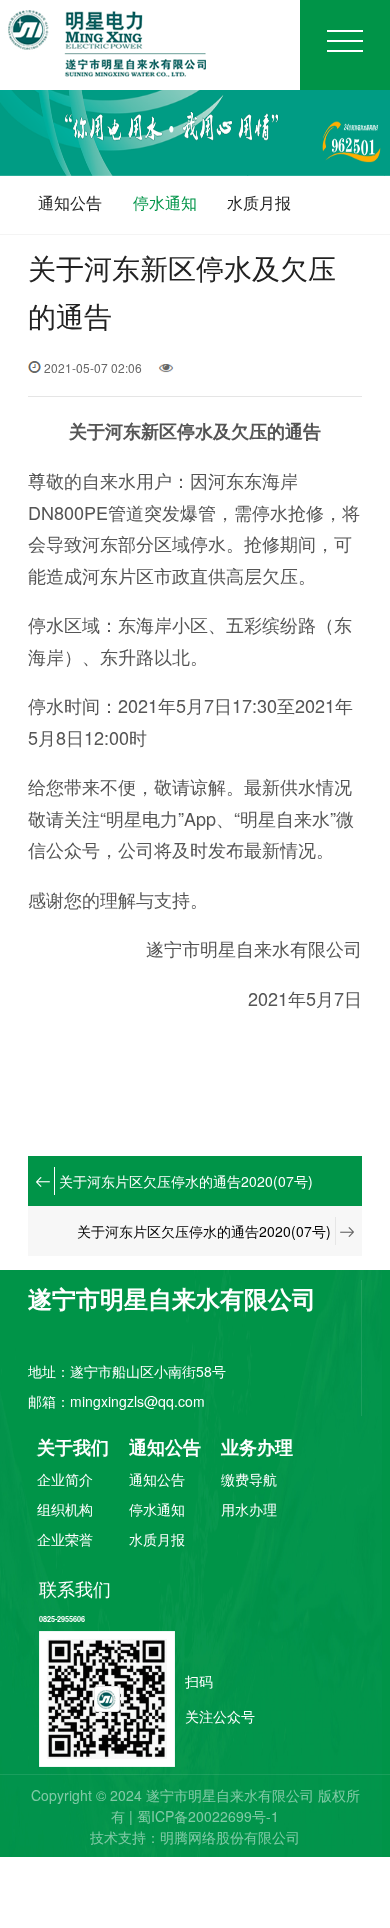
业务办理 (257, 1448)
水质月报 (259, 202)
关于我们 (73, 1448)
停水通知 (165, 202)
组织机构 (65, 1510)
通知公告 (70, 202)
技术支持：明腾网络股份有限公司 (195, 1837)
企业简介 (65, 1480)
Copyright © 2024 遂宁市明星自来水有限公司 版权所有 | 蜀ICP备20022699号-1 (195, 1805)
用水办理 (249, 1510)
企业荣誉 (65, 1540)
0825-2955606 (62, 1619)
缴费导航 (249, 1480)
